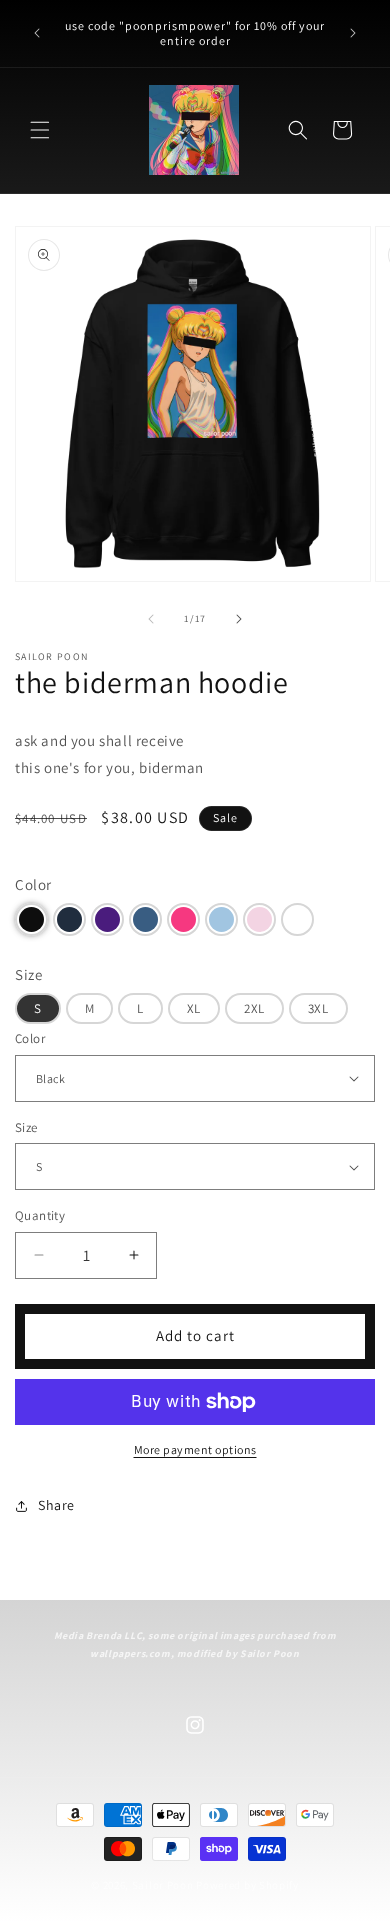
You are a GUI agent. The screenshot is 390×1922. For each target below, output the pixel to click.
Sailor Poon (163, 1885)
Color (30, 1038)
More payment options (195, 1449)
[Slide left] (151, 619)
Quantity (40, 1215)
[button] (40, 130)
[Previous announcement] (37, 33)
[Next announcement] (353, 33)
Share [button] (56, 1505)
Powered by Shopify (247, 1885)
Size (26, 1127)
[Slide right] (239, 619)
